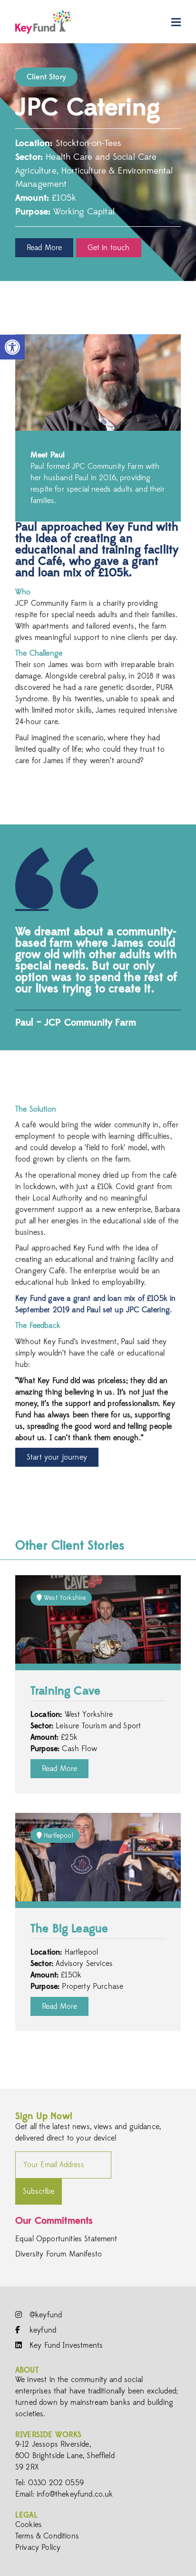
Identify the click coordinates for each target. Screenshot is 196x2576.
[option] (98, 162)
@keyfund (44, 2315)
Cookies (29, 2525)
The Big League (69, 1929)
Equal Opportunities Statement (66, 2239)
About (27, 2370)
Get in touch (109, 248)
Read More (44, 248)
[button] (12, 347)
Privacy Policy (38, 2547)
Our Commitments (54, 2221)
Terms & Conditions (47, 2536)
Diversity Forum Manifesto (59, 2254)
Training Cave (65, 1692)
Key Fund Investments (65, 2345)
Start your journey (57, 1457)
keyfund (42, 2330)
